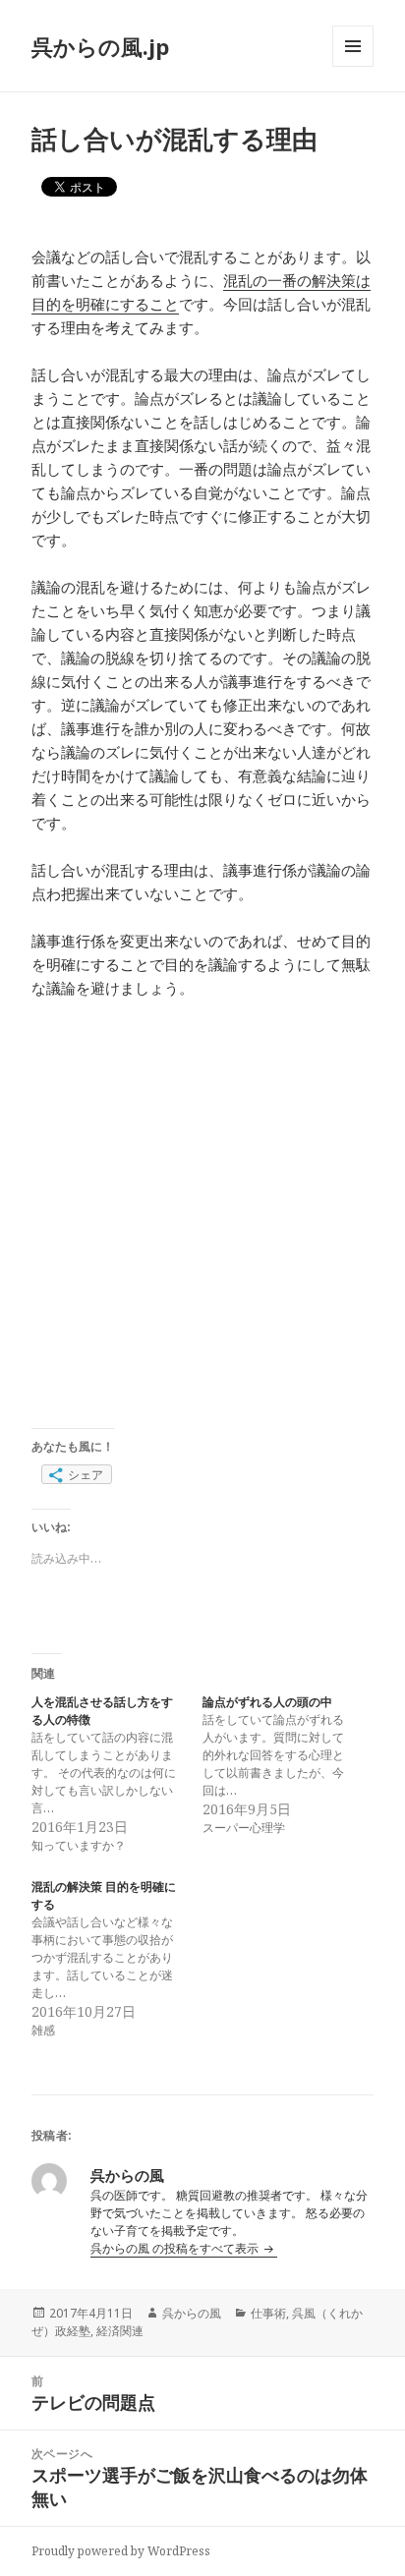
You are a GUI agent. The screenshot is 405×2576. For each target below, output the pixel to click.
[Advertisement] (202, 1226)
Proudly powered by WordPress (121, 2551)
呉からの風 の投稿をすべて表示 (176, 2248)
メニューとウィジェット (353, 66)
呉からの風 (192, 2313)
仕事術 (268, 2313)
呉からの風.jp (100, 46)
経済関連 (120, 2331)
